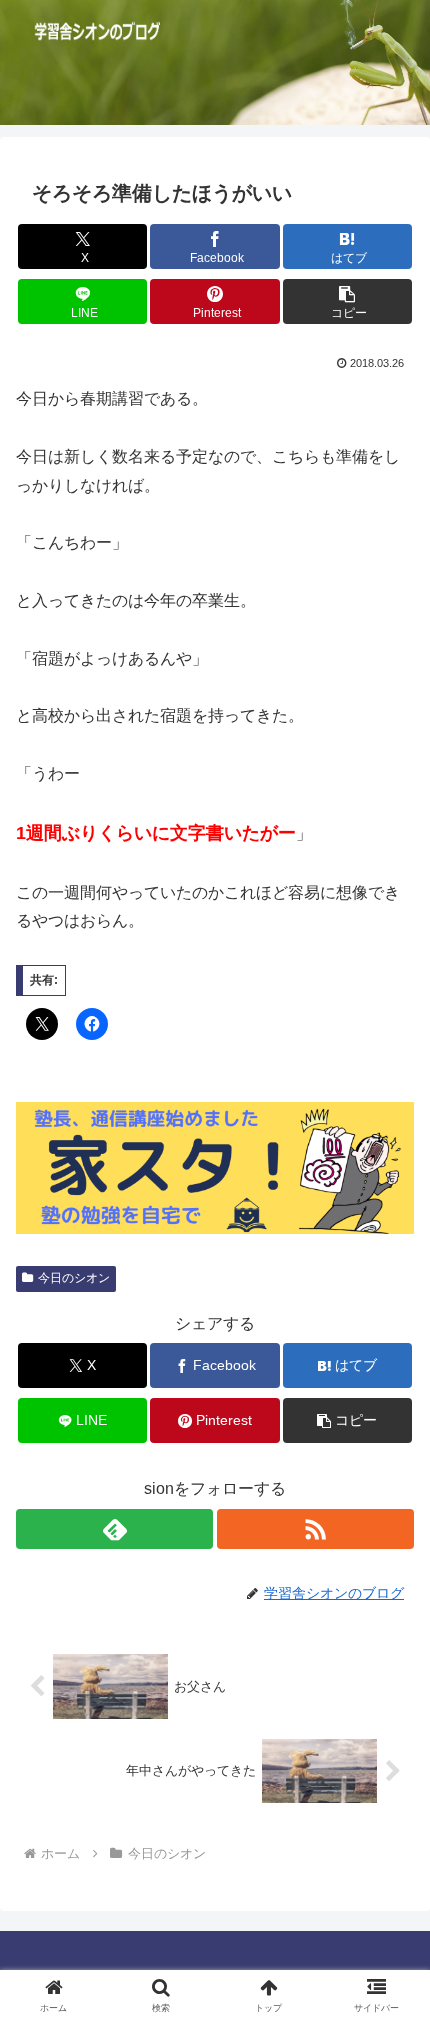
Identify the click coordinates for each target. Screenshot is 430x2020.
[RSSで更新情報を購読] (315, 1529)
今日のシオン (74, 1278)
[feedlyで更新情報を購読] (114, 1529)
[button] (347, 301)
